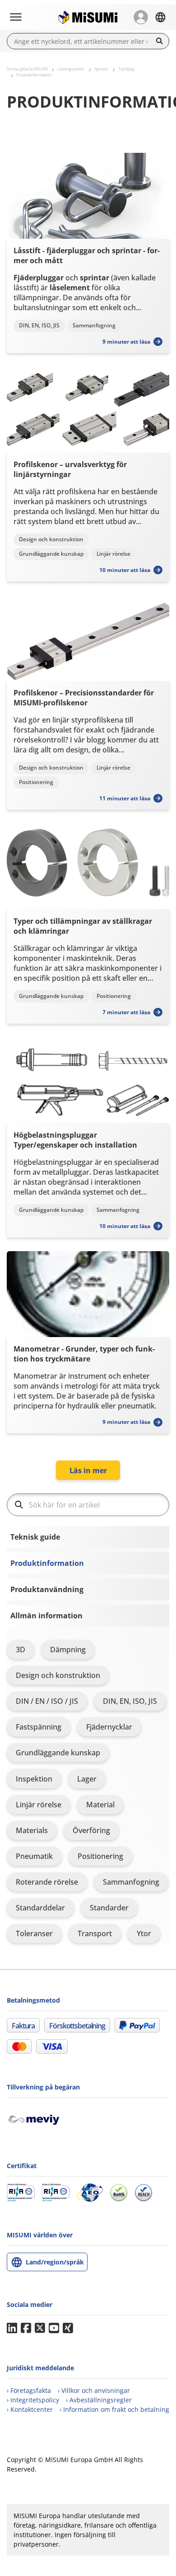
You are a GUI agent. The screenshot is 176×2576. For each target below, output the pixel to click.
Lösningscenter (71, 69)
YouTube (54, 2328)
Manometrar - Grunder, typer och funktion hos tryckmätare (84, 1354)
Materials (32, 1830)
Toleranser (34, 1933)
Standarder (109, 1908)
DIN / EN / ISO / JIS (47, 1701)
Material (100, 1805)
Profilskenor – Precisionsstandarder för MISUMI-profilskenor (84, 698)
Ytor (144, 1933)
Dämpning (68, 1650)
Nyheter (102, 69)
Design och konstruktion (58, 1675)
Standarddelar (40, 1908)
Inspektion (34, 1779)
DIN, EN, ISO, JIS (130, 1701)
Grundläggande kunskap (58, 1753)
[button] (141, 17)
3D (21, 1650)
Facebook (26, 2328)
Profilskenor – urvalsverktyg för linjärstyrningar (70, 469)
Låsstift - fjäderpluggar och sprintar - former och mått (87, 255)
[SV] (160, 17)
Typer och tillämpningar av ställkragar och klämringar (83, 926)
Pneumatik (34, 1856)
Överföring (91, 1830)
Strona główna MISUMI (27, 69)
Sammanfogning (131, 1882)
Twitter (40, 2328)
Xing (68, 2328)
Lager (87, 1779)
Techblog (126, 69)
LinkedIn (12, 2328)
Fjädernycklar (109, 1727)
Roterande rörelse (47, 1882)
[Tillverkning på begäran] (37, 2118)
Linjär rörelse (39, 1805)
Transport (95, 1933)
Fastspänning (39, 1727)
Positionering (100, 1856)
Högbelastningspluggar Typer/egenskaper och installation (75, 1140)
